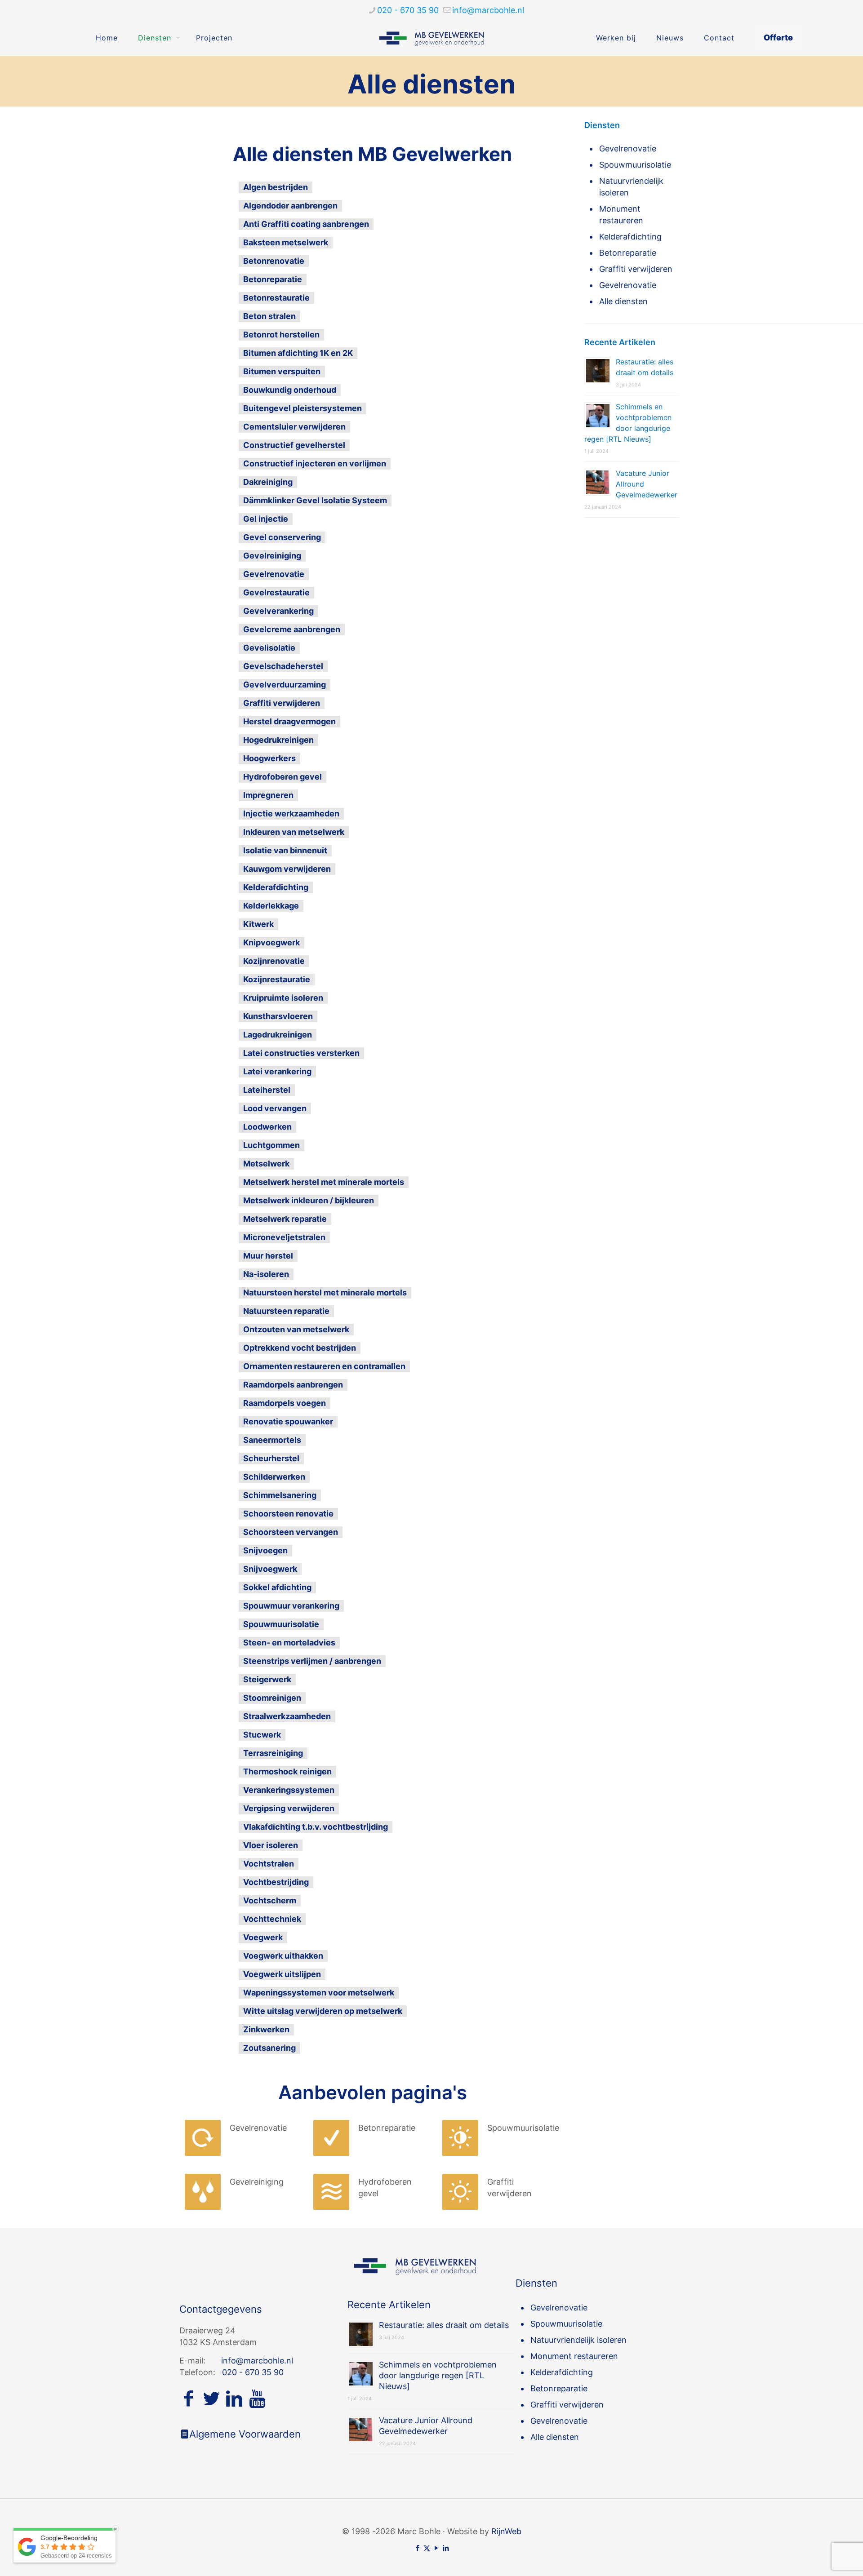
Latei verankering (277, 1071)
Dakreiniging (268, 482)
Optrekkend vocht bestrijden (300, 1348)
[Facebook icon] (417, 2548)
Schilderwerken (274, 1477)
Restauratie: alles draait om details (444, 2325)
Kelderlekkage (271, 906)
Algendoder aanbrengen (290, 206)
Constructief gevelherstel (294, 445)
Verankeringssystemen (289, 1790)
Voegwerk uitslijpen (282, 1974)
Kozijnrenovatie (274, 961)
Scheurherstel (271, 1458)
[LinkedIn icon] (446, 2548)
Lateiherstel (267, 1090)
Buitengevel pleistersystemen (302, 408)
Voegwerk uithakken (283, 1956)
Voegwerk (263, 1937)
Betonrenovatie (274, 261)
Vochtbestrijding (276, 1882)
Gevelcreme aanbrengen (292, 629)
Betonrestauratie (276, 298)
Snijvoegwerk (270, 1569)
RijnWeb (506, 2531)
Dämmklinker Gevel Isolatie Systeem (315, 500)
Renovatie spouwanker (288, 1421)
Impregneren (268, 795)
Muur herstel (268, 1256)
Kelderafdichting (276, 887)
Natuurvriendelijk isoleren (631, 187)
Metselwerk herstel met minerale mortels (324, 1182)
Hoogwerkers (269, 758)
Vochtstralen (269, 1864)
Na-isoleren (266, 1274)
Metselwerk (266, 1164)
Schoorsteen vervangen (291, 1532)
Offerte (778, 38)
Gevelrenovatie (274, 574)
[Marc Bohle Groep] (432, 38)
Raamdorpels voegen (285, 1403)
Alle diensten (623, 301)
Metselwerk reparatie (285, 1219)
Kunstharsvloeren (278, 1016)
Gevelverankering (278, 611)
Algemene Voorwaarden (245, 2434)
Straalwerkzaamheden (287, 1716)
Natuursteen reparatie (286, 1311)
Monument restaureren (621, 215)
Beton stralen (269, 316)
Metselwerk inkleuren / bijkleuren (309, 1200)
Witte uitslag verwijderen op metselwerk (323, 2011)
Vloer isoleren (271, 1845)
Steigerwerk (267, 1679)
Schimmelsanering (280, 1495)
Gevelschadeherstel (283, 666)
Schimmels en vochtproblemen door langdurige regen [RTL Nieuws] (438, 2375)
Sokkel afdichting (277, 1587)
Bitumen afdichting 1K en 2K (298, 353)
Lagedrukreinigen (278, 1035)
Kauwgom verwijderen (287, 869)
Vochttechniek (272, 1919)
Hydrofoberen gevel (282, 777)
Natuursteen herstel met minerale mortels (325, 1292)
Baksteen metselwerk (286, 242)
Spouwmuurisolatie (281, 1624)
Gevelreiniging (272, 556)
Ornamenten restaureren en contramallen (324, 1366)
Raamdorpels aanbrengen (293, 1385)
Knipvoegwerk (271, 942)
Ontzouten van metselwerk (296, 1329)
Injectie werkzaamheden (291, 814)
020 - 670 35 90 (408, 10)
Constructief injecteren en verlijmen (315, 463)
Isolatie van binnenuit (285, 850)
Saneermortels (272, 1440)
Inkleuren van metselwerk (294, 832)
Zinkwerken (266, 2029)
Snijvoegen (265, 1550)
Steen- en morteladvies (289, 1643)
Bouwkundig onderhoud (290, 390)
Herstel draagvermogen (289, 721)
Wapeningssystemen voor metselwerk (319, 1993)
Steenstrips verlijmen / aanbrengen (312, 1661)
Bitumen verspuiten (282, 371)
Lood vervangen (275, 1108)
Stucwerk (262, 1735)
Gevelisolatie (269, 648)
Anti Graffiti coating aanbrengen (306, 224)
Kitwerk (258, 924)
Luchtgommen (271, 1145)
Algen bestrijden (276, 187)
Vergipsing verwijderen (289, 1808)
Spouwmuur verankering (291, 1606)
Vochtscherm (270, 1900)
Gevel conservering (282, 537)
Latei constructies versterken (301, 1053)
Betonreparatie (273, 279)
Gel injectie (266, 519)
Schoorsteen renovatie (288, 1514)
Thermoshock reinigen (287, 1771)
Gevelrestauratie (276, 592)
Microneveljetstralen (284, 1237)
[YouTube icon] (436, 2548)
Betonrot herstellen (281, 335)
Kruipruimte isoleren (283, 998)
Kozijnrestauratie (277, 979)
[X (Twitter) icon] (427, 2548)
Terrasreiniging (273, 1753)
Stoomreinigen (272, 1698)
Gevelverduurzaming (285, 685)
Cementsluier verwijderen (294, 427)
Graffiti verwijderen (282, 703)
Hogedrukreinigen (278, 740)
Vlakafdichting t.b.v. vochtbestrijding (316, 1827)
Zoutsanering (269, 2048)
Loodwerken (267, 1127)
